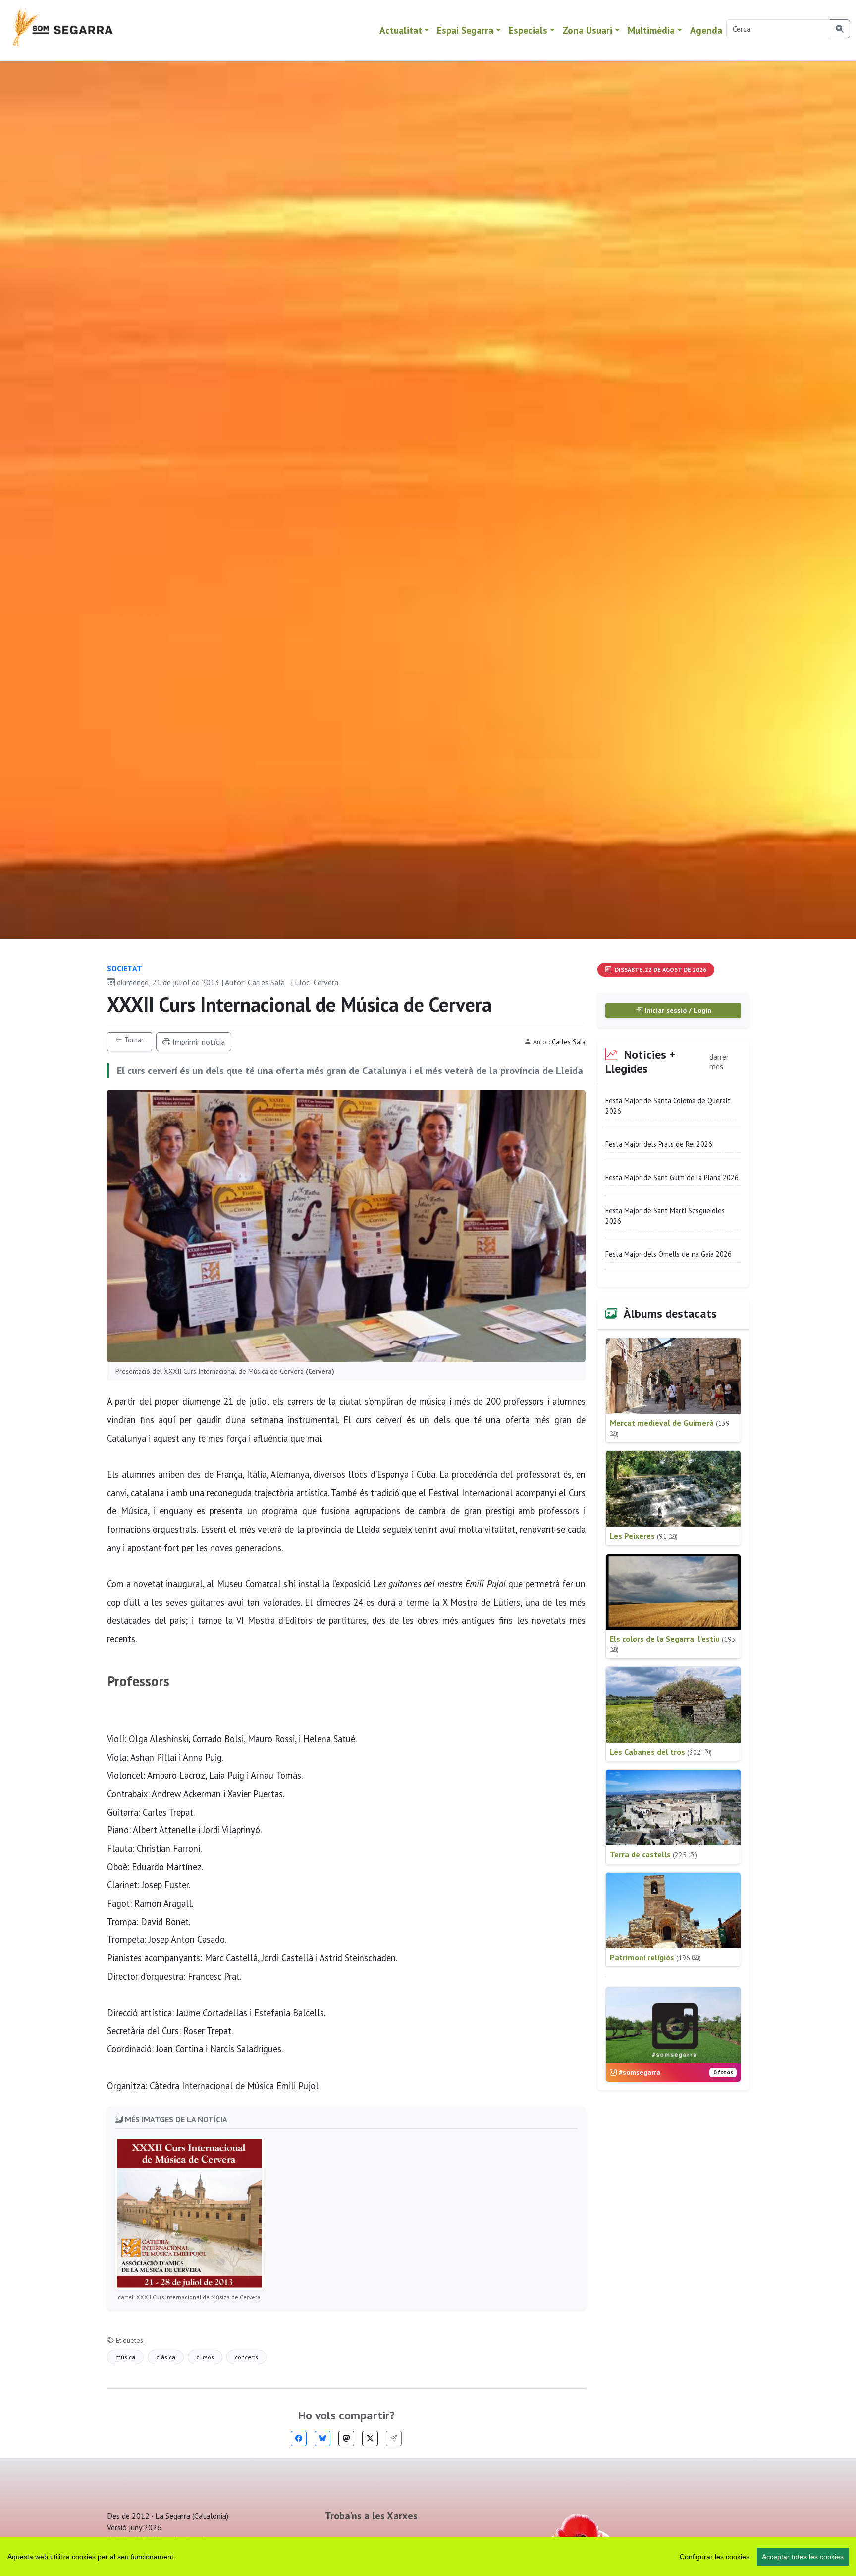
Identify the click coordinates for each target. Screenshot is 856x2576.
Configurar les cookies (715, 2557)
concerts (246, 2357)
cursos (205, 2357)
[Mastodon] (346, 2439)
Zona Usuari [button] (588, 30)
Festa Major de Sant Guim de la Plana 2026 (672, 1177)
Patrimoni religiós (655, 1957)
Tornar (133, 1040)
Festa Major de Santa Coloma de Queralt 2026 (668, 1106)
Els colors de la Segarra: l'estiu (673, 1644)
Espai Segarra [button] (465, 30)
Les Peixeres (644, 1536)
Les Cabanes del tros (661, 1752)
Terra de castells (654, 1854)
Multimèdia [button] (651, 30)
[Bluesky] (322, 2439)
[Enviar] (394, 2439)
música (125, 2357)
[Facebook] (299, 2439)
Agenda (706, 30)
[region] (428, 2557)
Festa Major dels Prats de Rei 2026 (659, 1144)
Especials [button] (528, 30)
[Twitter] (370, 2439)
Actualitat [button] (401, 30)
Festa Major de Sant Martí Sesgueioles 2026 (665, 1216)
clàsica (166, 2357)
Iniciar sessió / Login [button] (677, 1010)
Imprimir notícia (198, 1042)
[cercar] (840, 29)
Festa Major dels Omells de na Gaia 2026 (669, 1254)
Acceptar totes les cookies (803, 2557)
